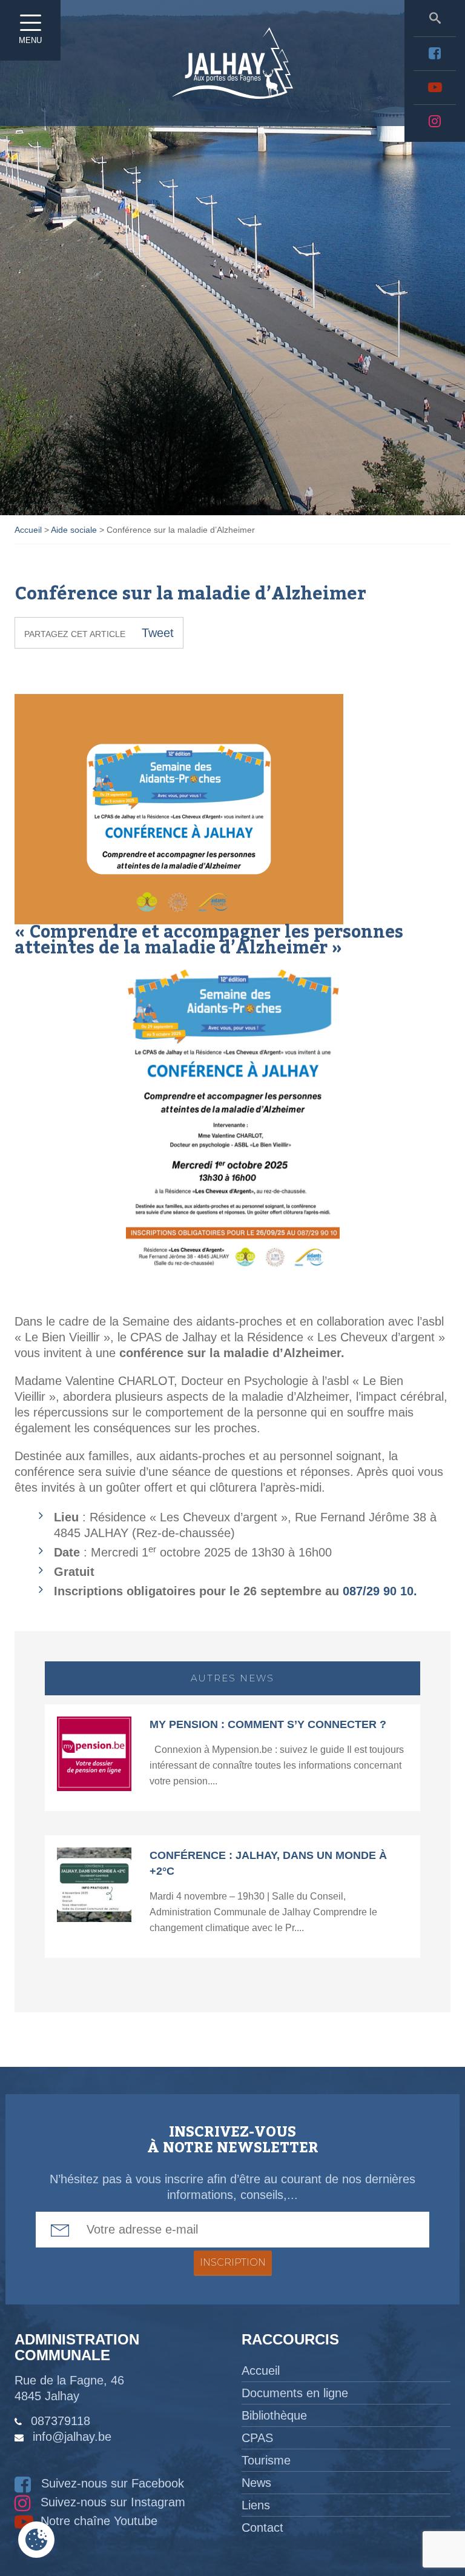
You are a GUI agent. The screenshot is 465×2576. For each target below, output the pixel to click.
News (256, 2483)
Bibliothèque (274, 2415)
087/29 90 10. (380, 1591)
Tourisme (266, 2460)
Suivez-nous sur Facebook (111, 2483)
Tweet (158, 633)
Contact (262, 2528)
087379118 (61, 2421)
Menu (30, 40)
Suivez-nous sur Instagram (111, 2502)
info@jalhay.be (72, 2437)
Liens (256, 2505)
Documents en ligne (295, 2393)
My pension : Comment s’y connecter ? (268, 1724)
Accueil (261, 2371)
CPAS (257, 2438)
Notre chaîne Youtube (97, 2521)
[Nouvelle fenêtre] (435, 53)
